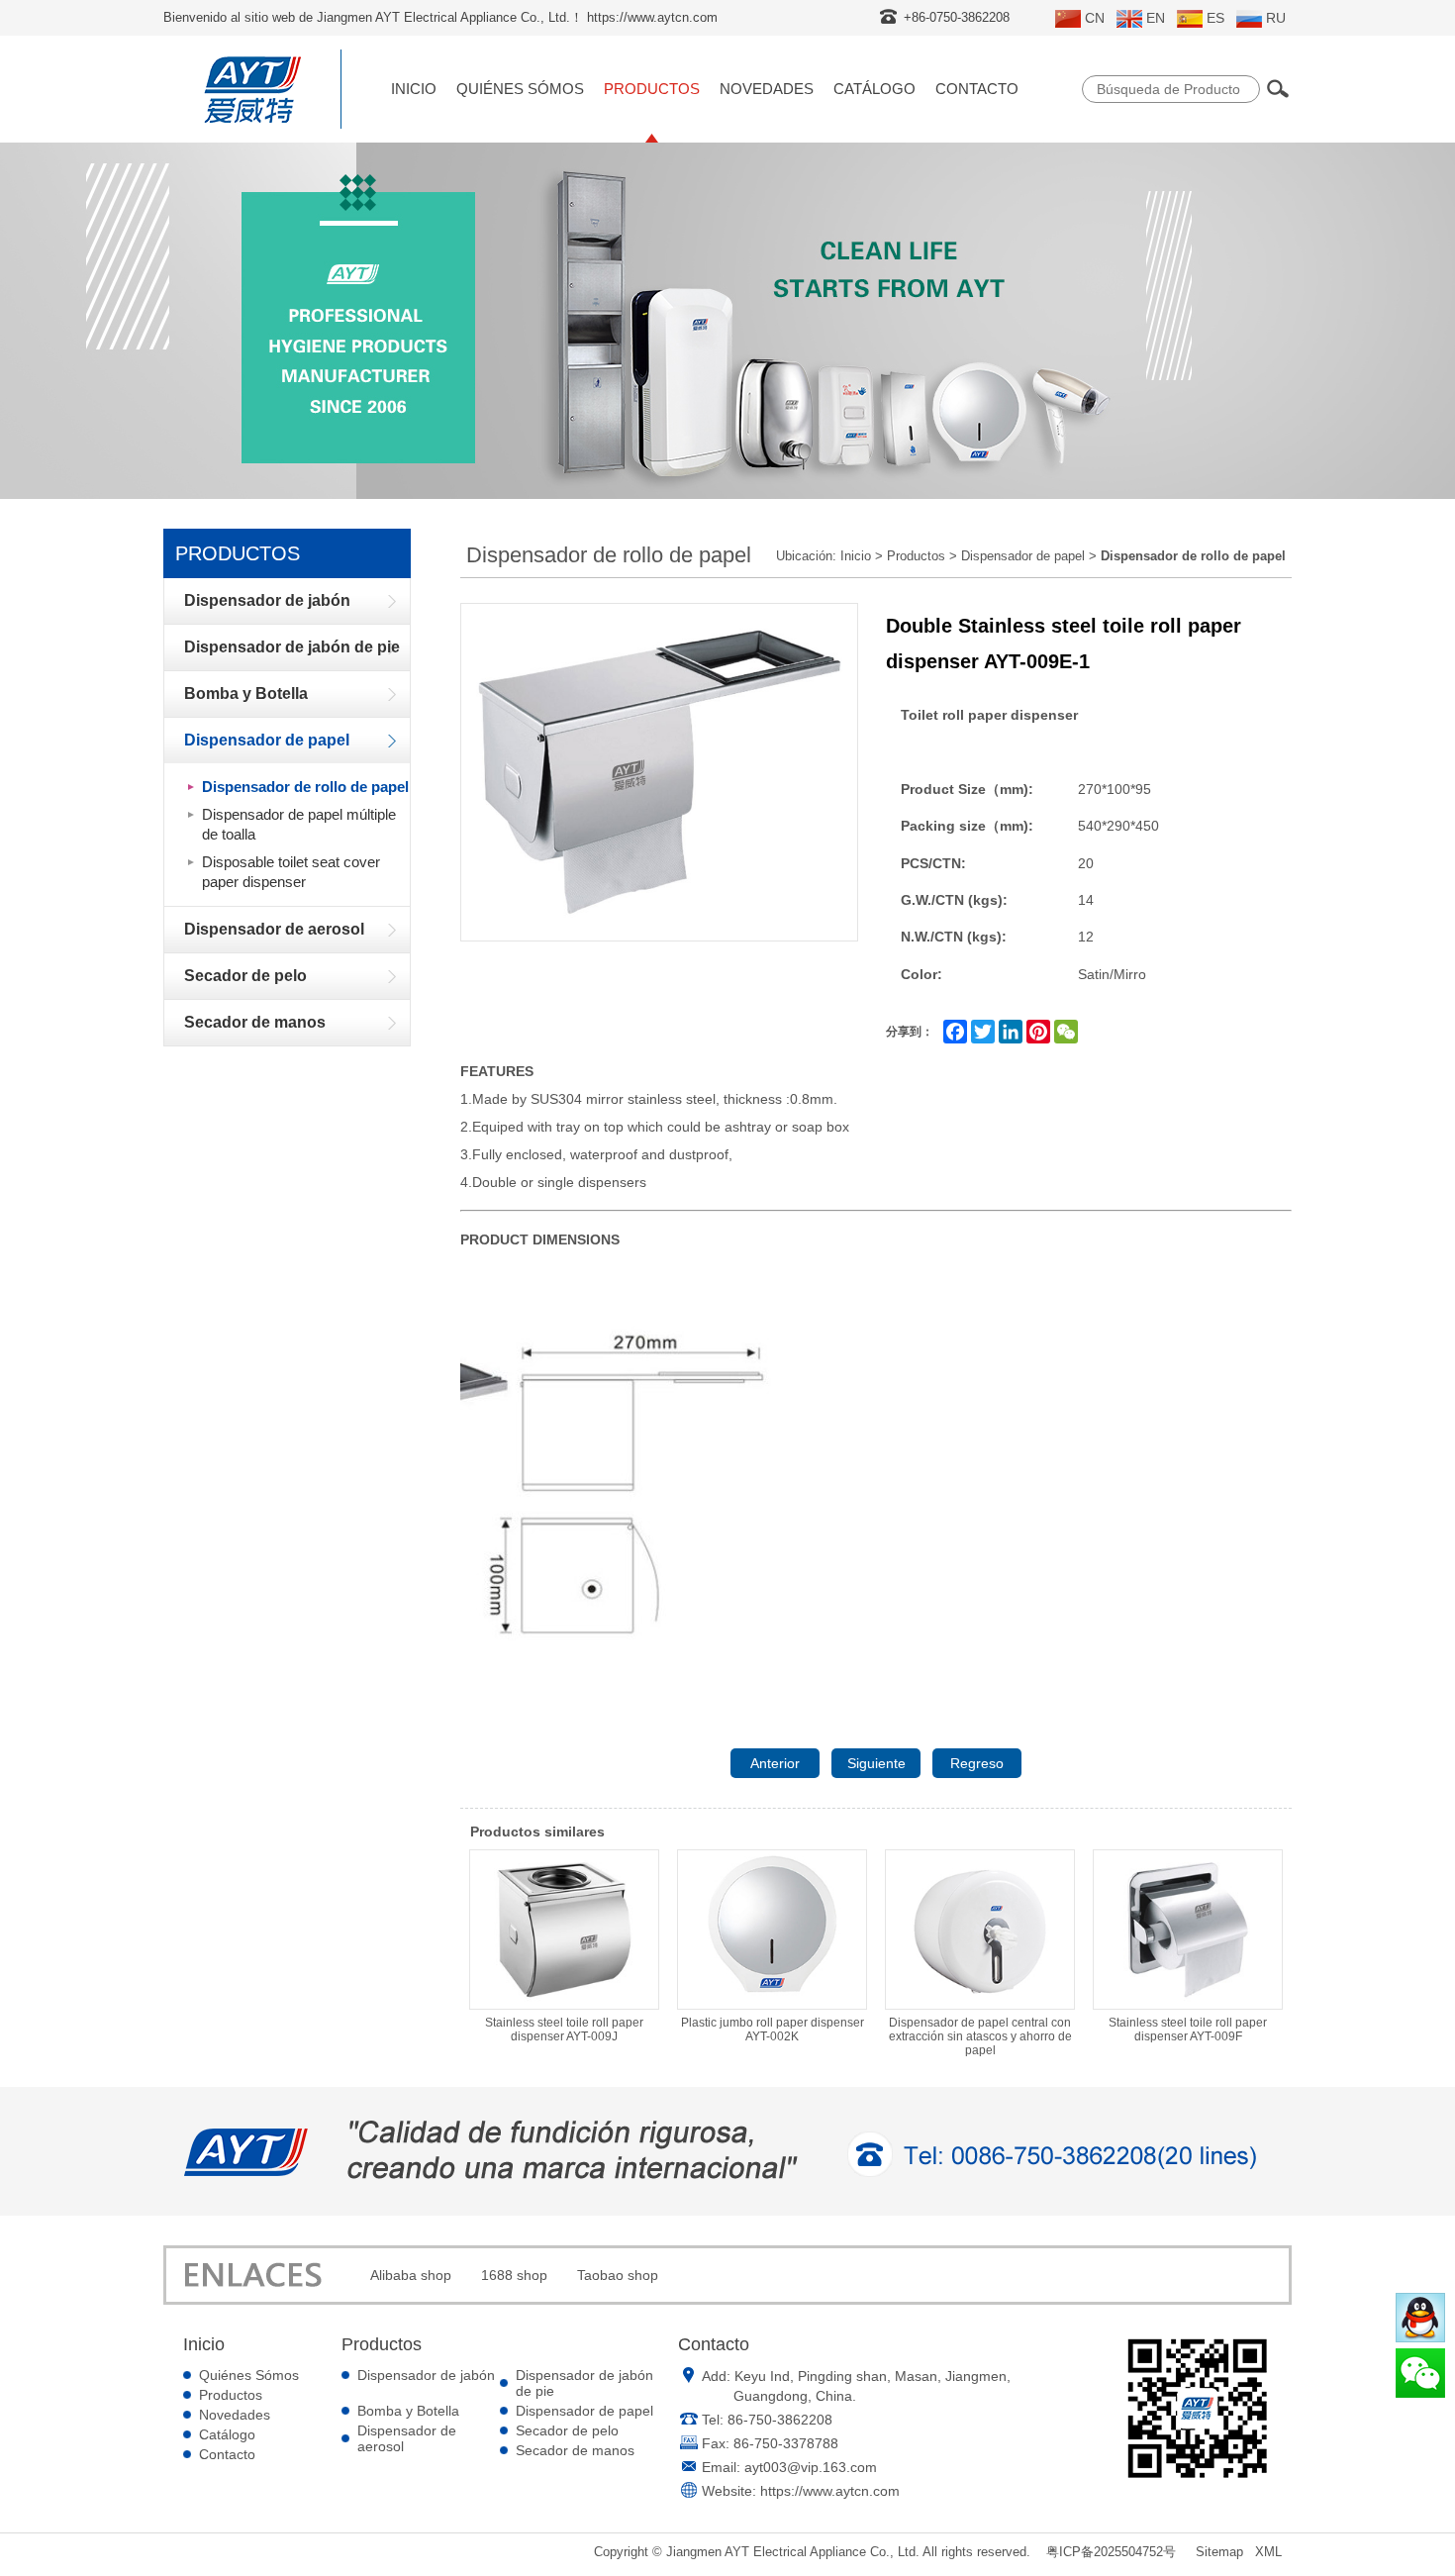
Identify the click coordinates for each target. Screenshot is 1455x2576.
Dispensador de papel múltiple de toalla (299, 824)
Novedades (767, 89)
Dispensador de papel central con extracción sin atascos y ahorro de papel (980, 2036)
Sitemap (1219, 2552)
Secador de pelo (567, 2430)
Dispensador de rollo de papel (305, 787)
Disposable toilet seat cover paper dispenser (291, 872)
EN (1156, 18)
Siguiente (876, 1763)
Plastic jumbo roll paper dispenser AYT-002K (773, 2030)
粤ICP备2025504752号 (1111, 2552)
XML (1268, 2552)
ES (1215, 18)
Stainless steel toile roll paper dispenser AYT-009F (1188, 2030)
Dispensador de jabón (426, 2375)
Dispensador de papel (1023, 556)
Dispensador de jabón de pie (584, 2383)
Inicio (414, 89)
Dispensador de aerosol (407, 2438)
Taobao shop (618, 2275)
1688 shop (514, 2275)
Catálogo (874, 89)
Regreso (977, 1763)
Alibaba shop (411, 2275)
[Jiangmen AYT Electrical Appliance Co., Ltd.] (252, 124)
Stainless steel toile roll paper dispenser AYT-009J (564, 2030)
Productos (652, 89)
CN (1095, 18)
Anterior (775, 1763)
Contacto (977, 89)
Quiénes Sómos (520, 89)
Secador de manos (575, 2450)
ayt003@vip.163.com (811, 2467)
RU (1276, 18)
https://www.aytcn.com (830, 2491)
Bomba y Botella (408, 2411)
